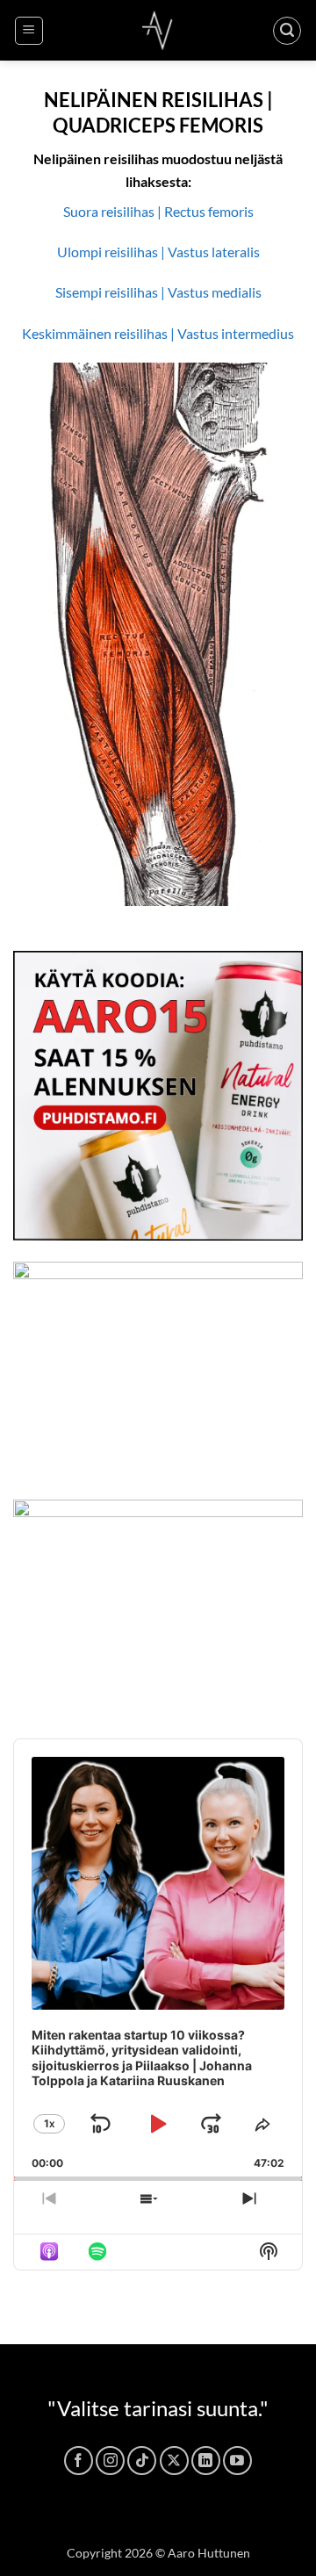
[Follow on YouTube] (237, 2461)
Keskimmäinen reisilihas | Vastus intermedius (158, 333)
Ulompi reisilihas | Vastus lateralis (158, 252)
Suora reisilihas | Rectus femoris (158, 211)
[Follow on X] (174, 2461)
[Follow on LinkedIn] (206, 2461)
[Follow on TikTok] (142, 2461)
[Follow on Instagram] (110, 2461)
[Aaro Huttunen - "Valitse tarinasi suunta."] (158, 30)
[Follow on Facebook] (79, 2461)
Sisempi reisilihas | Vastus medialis (158, 292)
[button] (29, 31)
